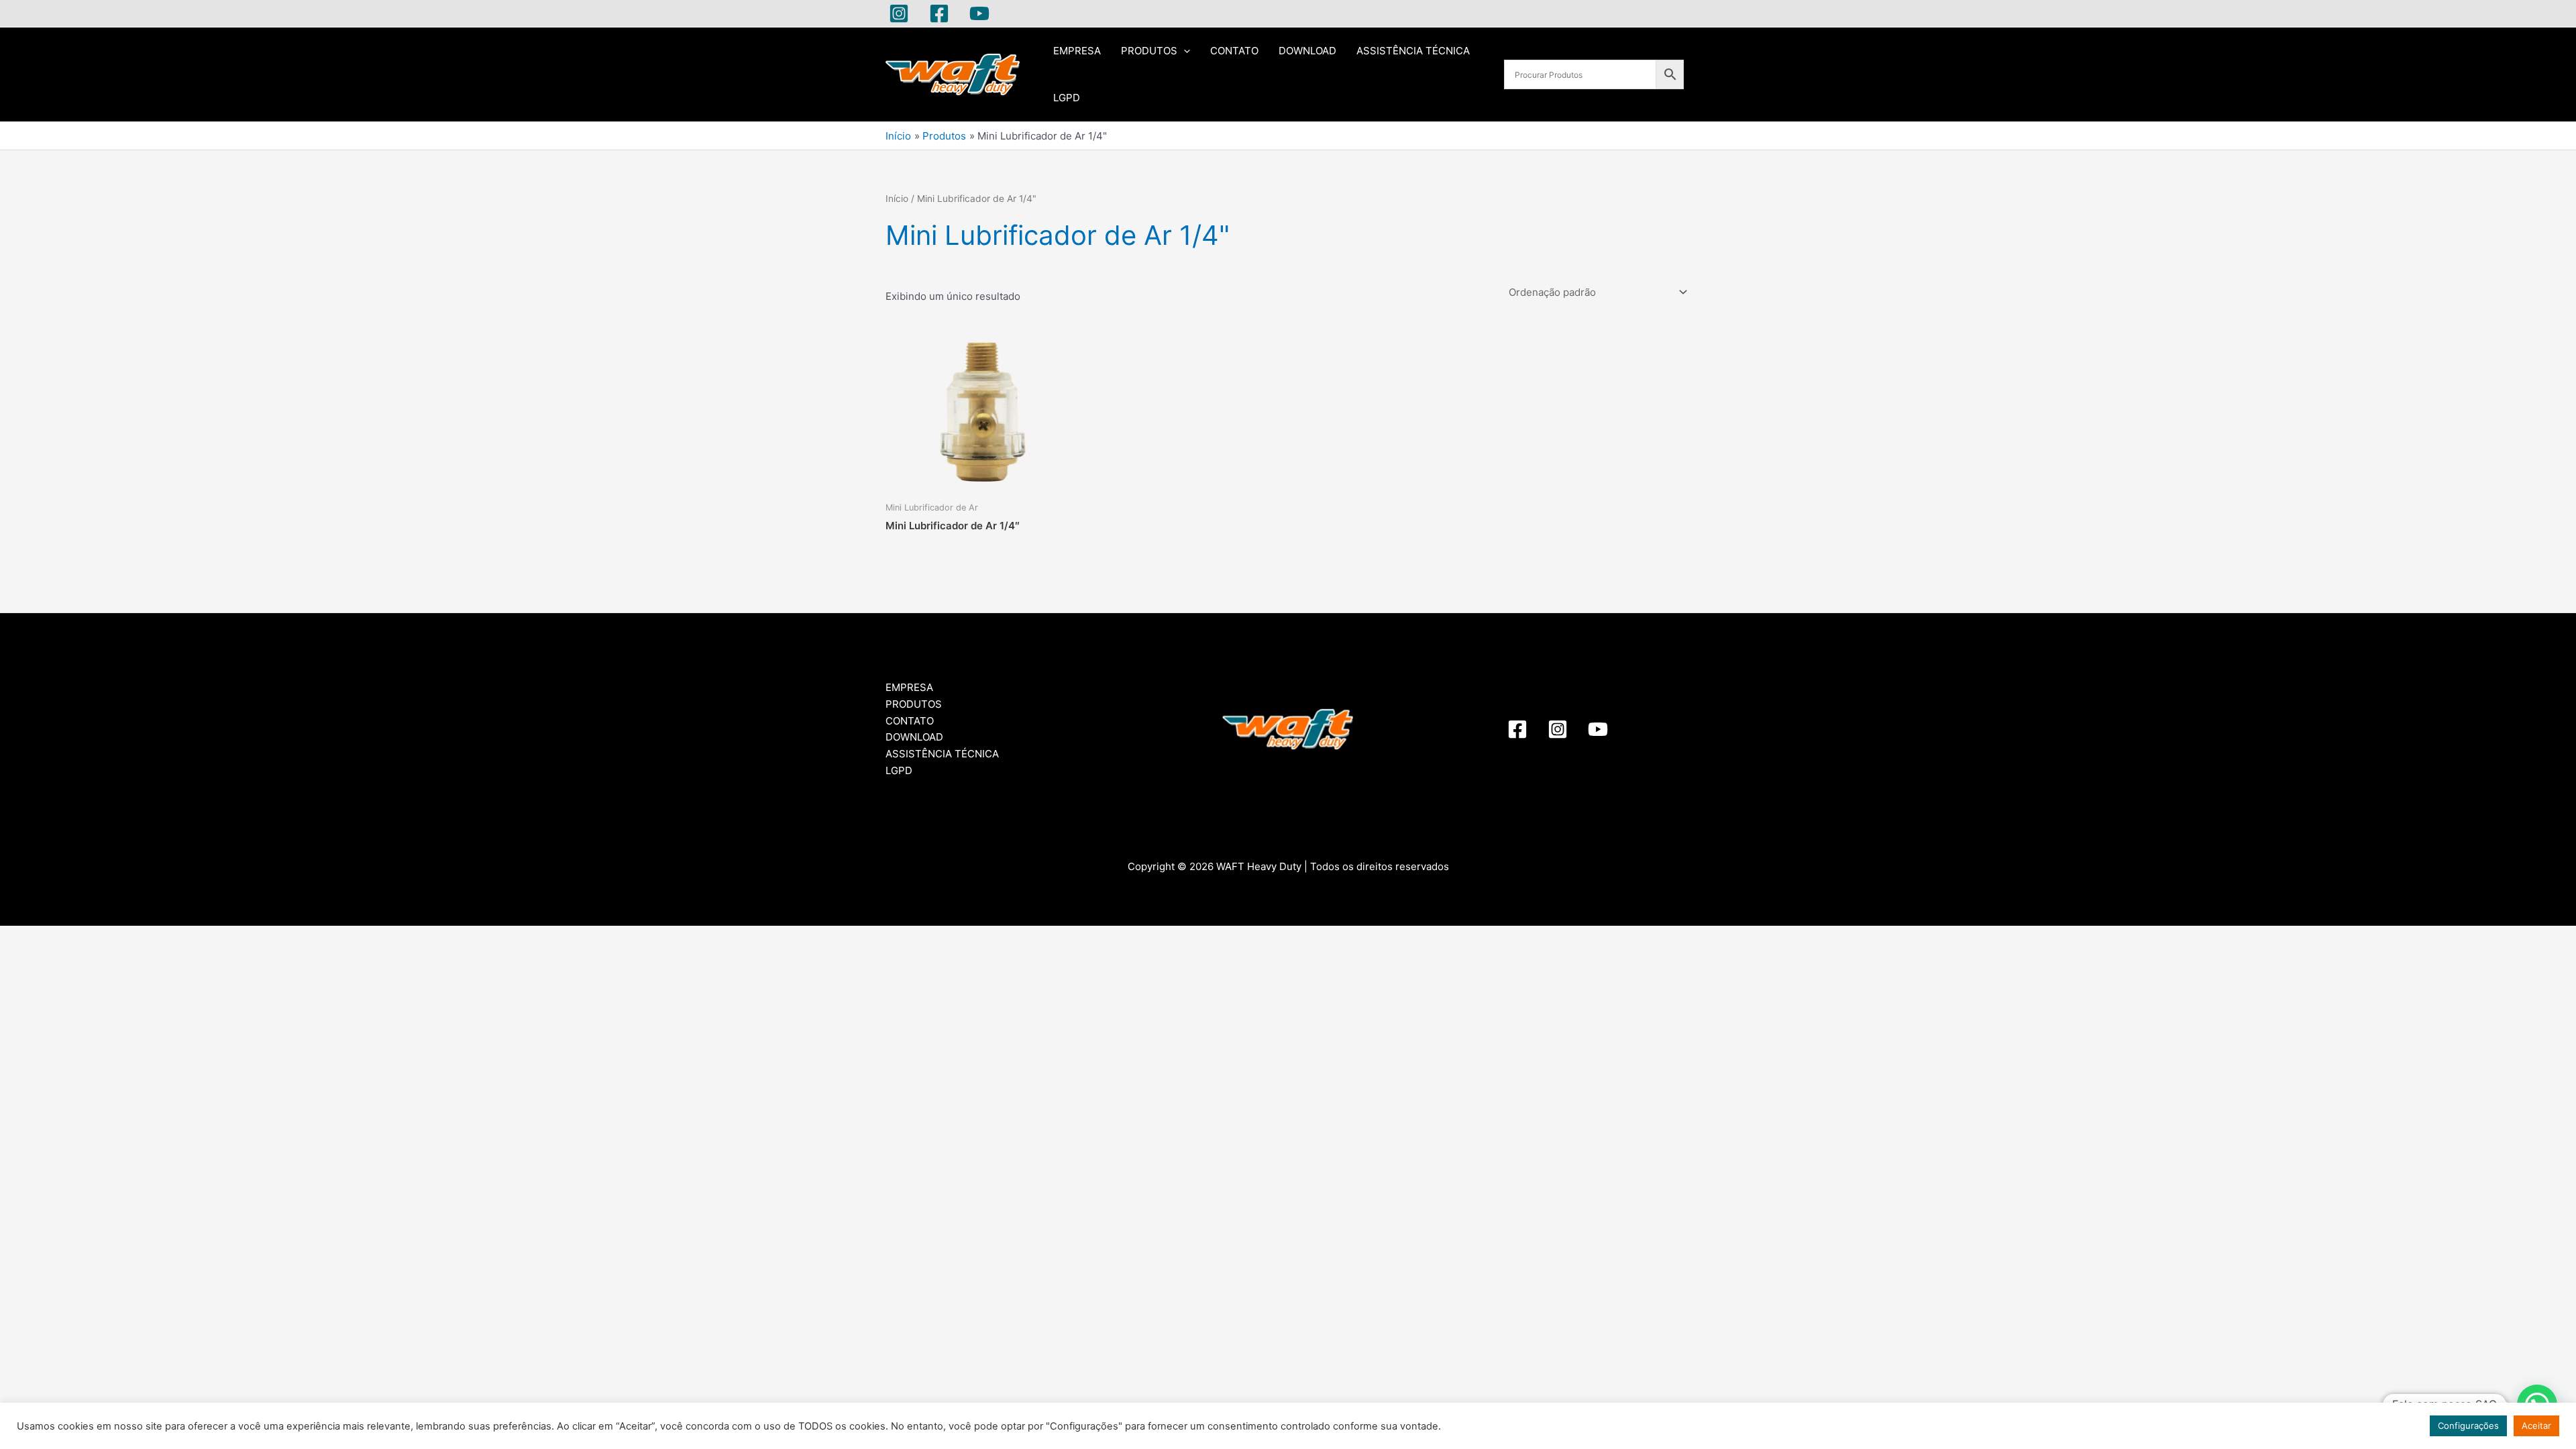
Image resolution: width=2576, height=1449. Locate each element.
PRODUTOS (1149, 51)
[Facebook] (939, 13)
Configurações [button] (2468, 1426)
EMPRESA (1077, 51)
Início (897, 199)
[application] (1184, 51)
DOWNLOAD (1307, 51)
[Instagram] (899, 13)
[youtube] (1598, 729)
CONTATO (1234, 51)
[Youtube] (979, 13)
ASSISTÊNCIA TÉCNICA (1413, 51)
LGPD (1067, 98)
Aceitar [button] (2536, 1426)
